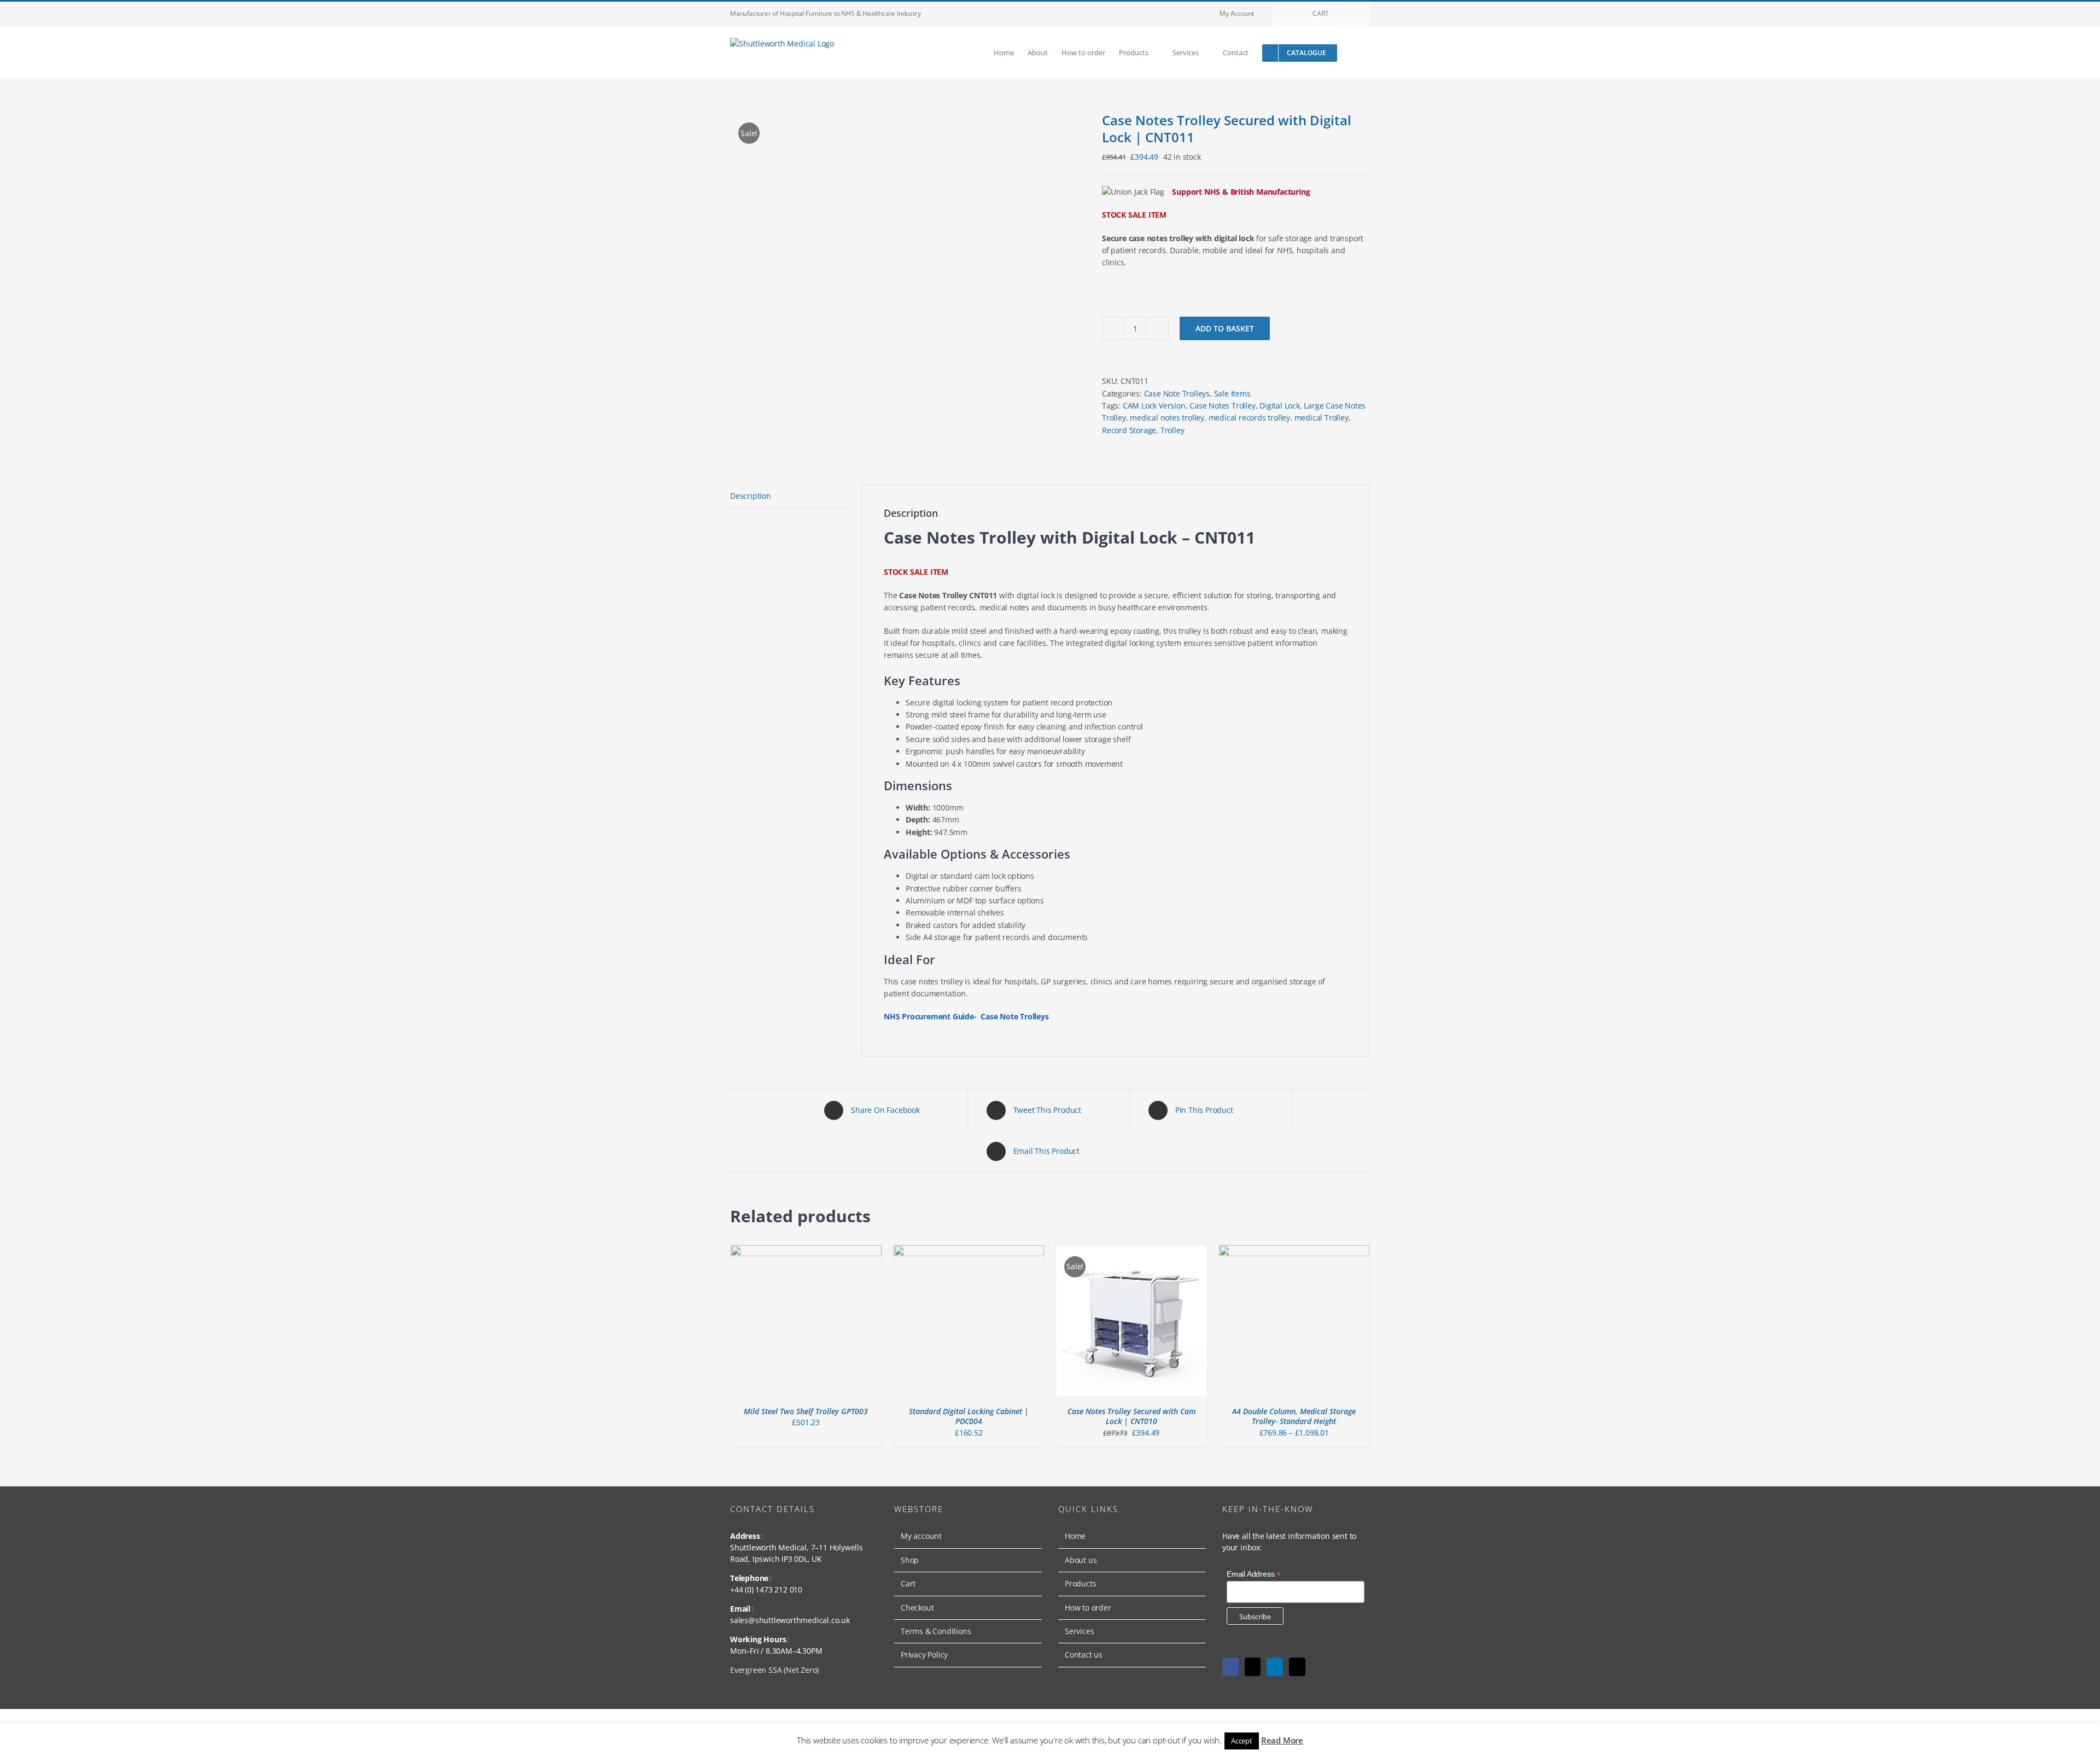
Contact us (1084, 1655)
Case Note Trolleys (1177, 393)
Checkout (917, 1608)
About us (1081, 1560)
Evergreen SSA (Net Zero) (774, 1670)
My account (921, 1536)
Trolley (1172, 430)
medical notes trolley (1167, 418)
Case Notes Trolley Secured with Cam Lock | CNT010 (1131, 1416)
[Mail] (1297, 1667)
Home (1075, 1536)
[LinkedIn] (1275, 1667)
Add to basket (1225, 328)
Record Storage (1129, 430)
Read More (1282, 1740)
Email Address (1254, 1574)
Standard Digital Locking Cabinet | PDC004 (969, 1416)
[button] (1354, 52)
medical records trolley (1249, 418)
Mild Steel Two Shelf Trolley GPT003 (806, 1411)
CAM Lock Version (1154, 406)
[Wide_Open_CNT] (908, 282)
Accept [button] (1242, 1741)
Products (1080, 1583)
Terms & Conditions (936, 1631)
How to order (1088, 1608)
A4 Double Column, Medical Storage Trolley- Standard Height (1294, 1416)
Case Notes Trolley (1222, 406)
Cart (908, 1583)
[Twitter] (1253, 1667)
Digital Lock (1280, 406)
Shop (910, 1560)
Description (751, 496)
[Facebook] (1230, 1667)
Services (1079, 1631)
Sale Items (1232, 393)
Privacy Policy (924, 1655)
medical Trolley (1322, 418)
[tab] (790, 496)
